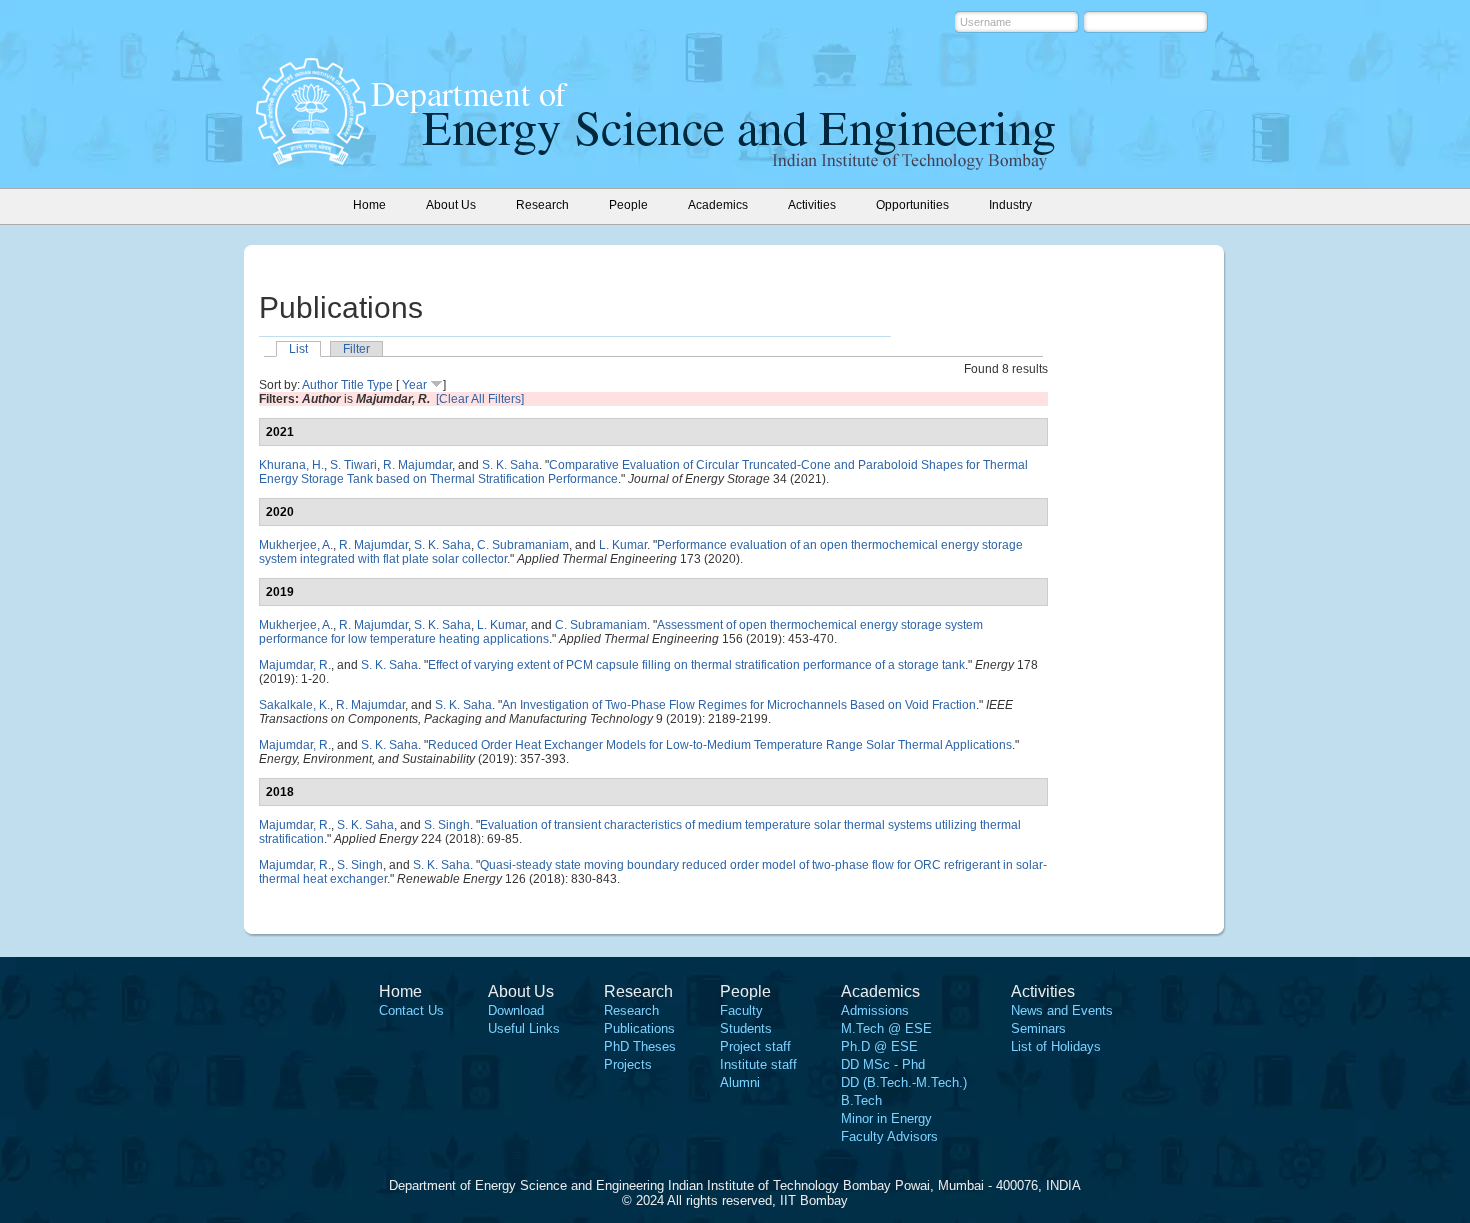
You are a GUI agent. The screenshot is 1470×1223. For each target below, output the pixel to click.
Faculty (741, 1010)
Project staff (755, 1046)
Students (746, 1028)
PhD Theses (640, 1046)
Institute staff (758, 1064)
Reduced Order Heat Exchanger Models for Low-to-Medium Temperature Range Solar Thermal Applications (720, 745)
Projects (628, 1064)
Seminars (1038, 1028)
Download (516, 1010)
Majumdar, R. (295, 665)
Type (380, 385)
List (298, 349)
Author (320, 385)
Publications (639, 1028)
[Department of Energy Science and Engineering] (311, 159)
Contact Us (411, 1010)
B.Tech (861, 1100)
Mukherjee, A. (296, 545)
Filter (356, 349)
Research (631, 1010)
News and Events (1062, 1010)
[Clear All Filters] (480, 399)
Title (352, 385)
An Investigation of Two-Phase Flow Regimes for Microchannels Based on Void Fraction (739, 705)
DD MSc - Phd (883, 1064)
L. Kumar (623, 545)
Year (414, 385)
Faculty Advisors (889, 1136)
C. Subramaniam (523, 545)
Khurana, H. (291, 465)
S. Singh (447, 825)
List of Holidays (1056, 1046)
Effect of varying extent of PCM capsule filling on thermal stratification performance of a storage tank (696, 665)
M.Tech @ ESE (886, 1028)
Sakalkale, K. (294, 705)
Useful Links (524, 1028)
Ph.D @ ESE (879, 1046)
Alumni (740, 1082)
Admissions (875, 1010)
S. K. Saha (510, 465)
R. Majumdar (417, 465)
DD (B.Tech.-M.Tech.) (904, 1082)
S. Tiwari (353, 465)
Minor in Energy (886, 1118)
